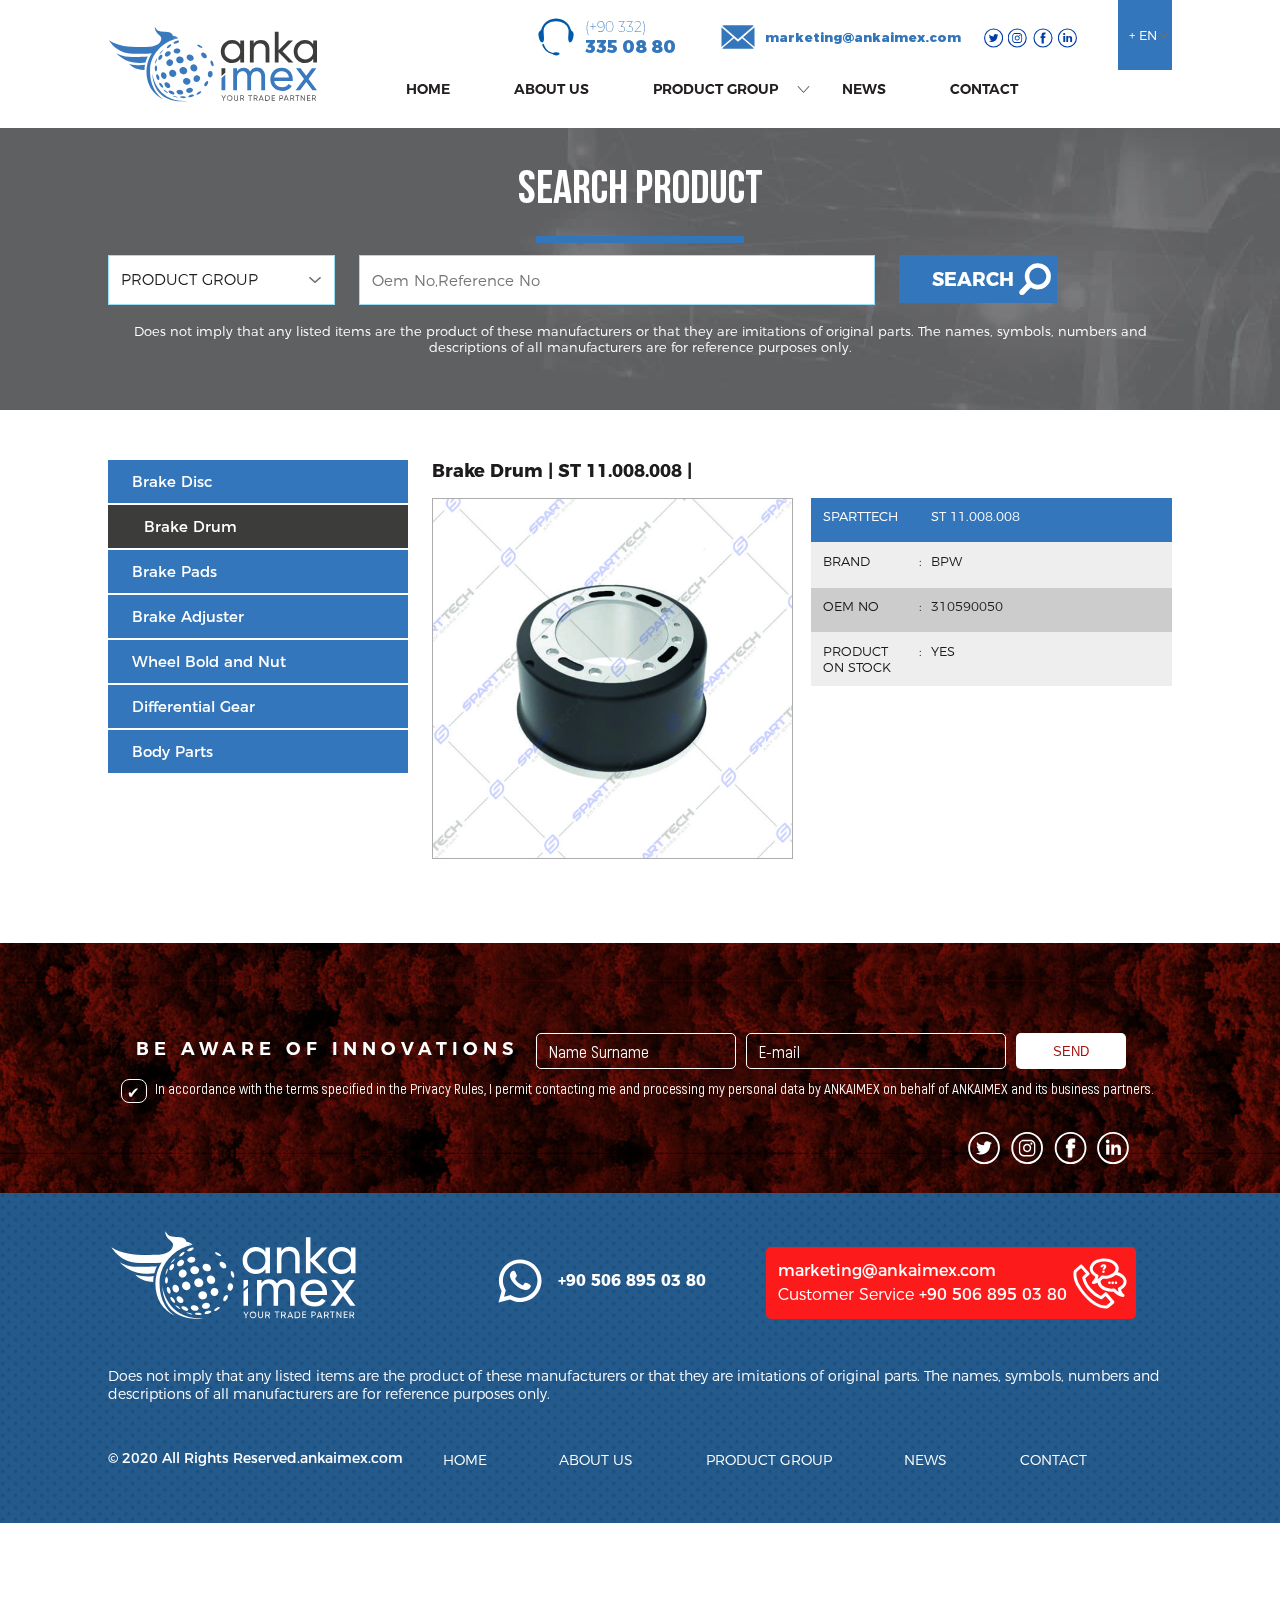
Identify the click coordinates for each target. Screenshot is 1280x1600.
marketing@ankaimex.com (863, 37)
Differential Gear (193, 706)
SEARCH (973, 279)
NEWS (864, 89)
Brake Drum (190, 526)
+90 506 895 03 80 (993, 1294)
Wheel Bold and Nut (209, 661)
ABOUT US (551, 89)
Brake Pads (174, 571)
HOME (428, 89)
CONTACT (984, 89)
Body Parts (172, 751)
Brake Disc (172, 481)
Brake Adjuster (188, 616)
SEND (1071, 1051)
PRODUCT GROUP (715, 89)
